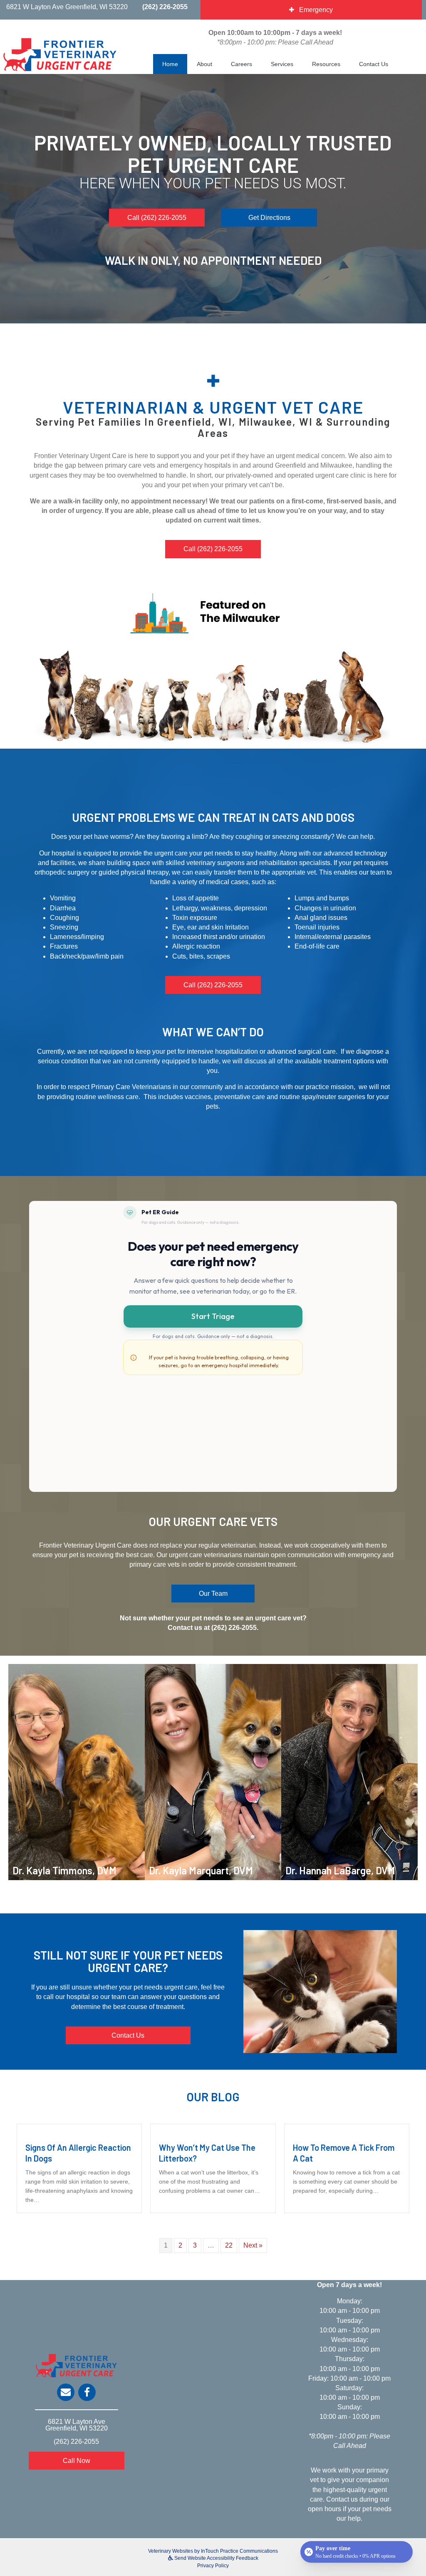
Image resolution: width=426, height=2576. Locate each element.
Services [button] (282, 64)
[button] (157, 218)
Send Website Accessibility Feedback (216, 2558)
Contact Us (374, 64)
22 (229, 2245)
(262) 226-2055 (165, 7)
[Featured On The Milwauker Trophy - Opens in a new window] (213, 613)
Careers (241, 64)
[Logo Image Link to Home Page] (60, 54)
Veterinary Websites (171, 2551)
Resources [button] (326, 64)
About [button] (204, 64)
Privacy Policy (213, 2566)
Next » (253, 2245)
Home (170, 64)
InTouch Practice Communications (239, 2551)
